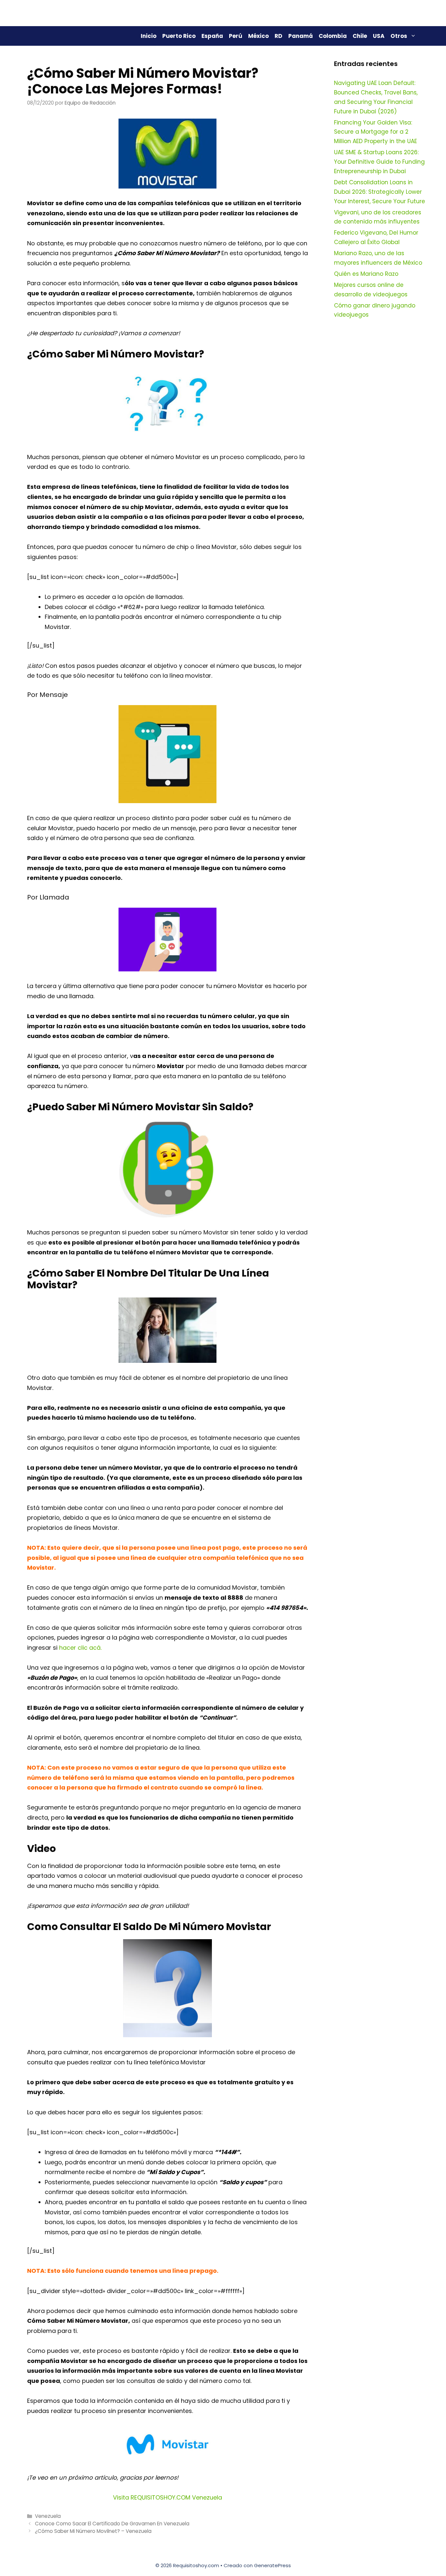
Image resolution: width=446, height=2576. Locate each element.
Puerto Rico (179, 36)
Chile (360, 36)
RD (279, 36)
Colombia (333, 36)
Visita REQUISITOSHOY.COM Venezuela (167, 2497)
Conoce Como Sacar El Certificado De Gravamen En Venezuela (112, 2524)
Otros (399, 36)
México (258, 36)
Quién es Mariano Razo (366, 274)
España (212, 36)
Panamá (301, 36)
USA (379, 36)
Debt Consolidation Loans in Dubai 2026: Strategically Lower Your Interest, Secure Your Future (380, 192)
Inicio (149, 36)
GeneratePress (272, 2565)
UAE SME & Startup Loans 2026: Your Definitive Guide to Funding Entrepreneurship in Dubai (379, 162)
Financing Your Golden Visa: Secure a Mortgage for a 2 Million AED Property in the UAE (375, 132)
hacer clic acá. (80, 1648)
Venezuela (48, 2516)
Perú (236, 36)
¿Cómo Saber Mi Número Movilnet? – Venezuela (93, 2531)
